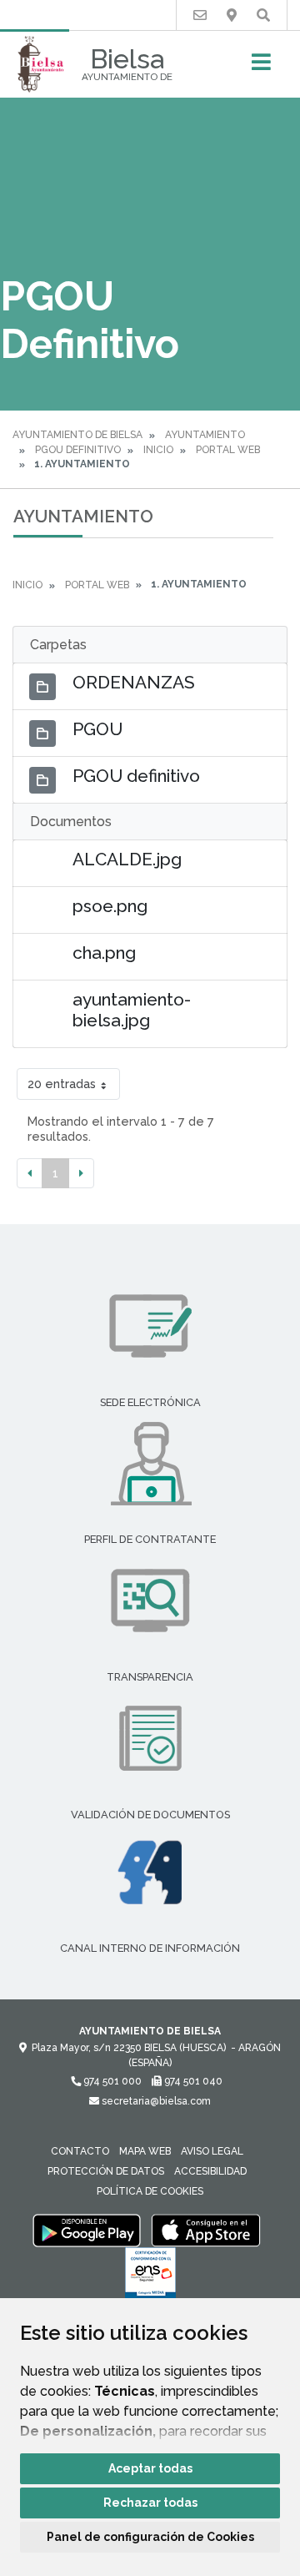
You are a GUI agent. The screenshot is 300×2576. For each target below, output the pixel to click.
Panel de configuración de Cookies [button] (150, 2537)
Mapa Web (145, 2151)
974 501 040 (192, 2081)
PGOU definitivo (136, 776)
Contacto (80, 2151)
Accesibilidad (210, 2171)
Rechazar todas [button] (150, 2503)
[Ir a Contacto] (200, 15)
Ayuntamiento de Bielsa (77, 435)
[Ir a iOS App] (206, 2230)
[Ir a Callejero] (232, 15)
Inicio (158, 450)
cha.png (104, 953)
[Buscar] (263, 15)
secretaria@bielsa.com (155, 2101)
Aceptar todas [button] (150, 2468)
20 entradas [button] (62, 1084)
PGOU (97, 729)
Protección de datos (106, 2171)
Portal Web (228, 450)
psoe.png (110, 906)
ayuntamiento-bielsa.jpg (132, 1010)
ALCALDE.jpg (127, 859)
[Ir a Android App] (87, 2230)
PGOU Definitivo (78, 450)
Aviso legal (212, 2151)
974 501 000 (111, 2081)
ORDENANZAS (134, 682)
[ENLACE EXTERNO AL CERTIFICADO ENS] (150, 2277)
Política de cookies (150, 2191)
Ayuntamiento (205, 435)
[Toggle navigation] (261, 67)
